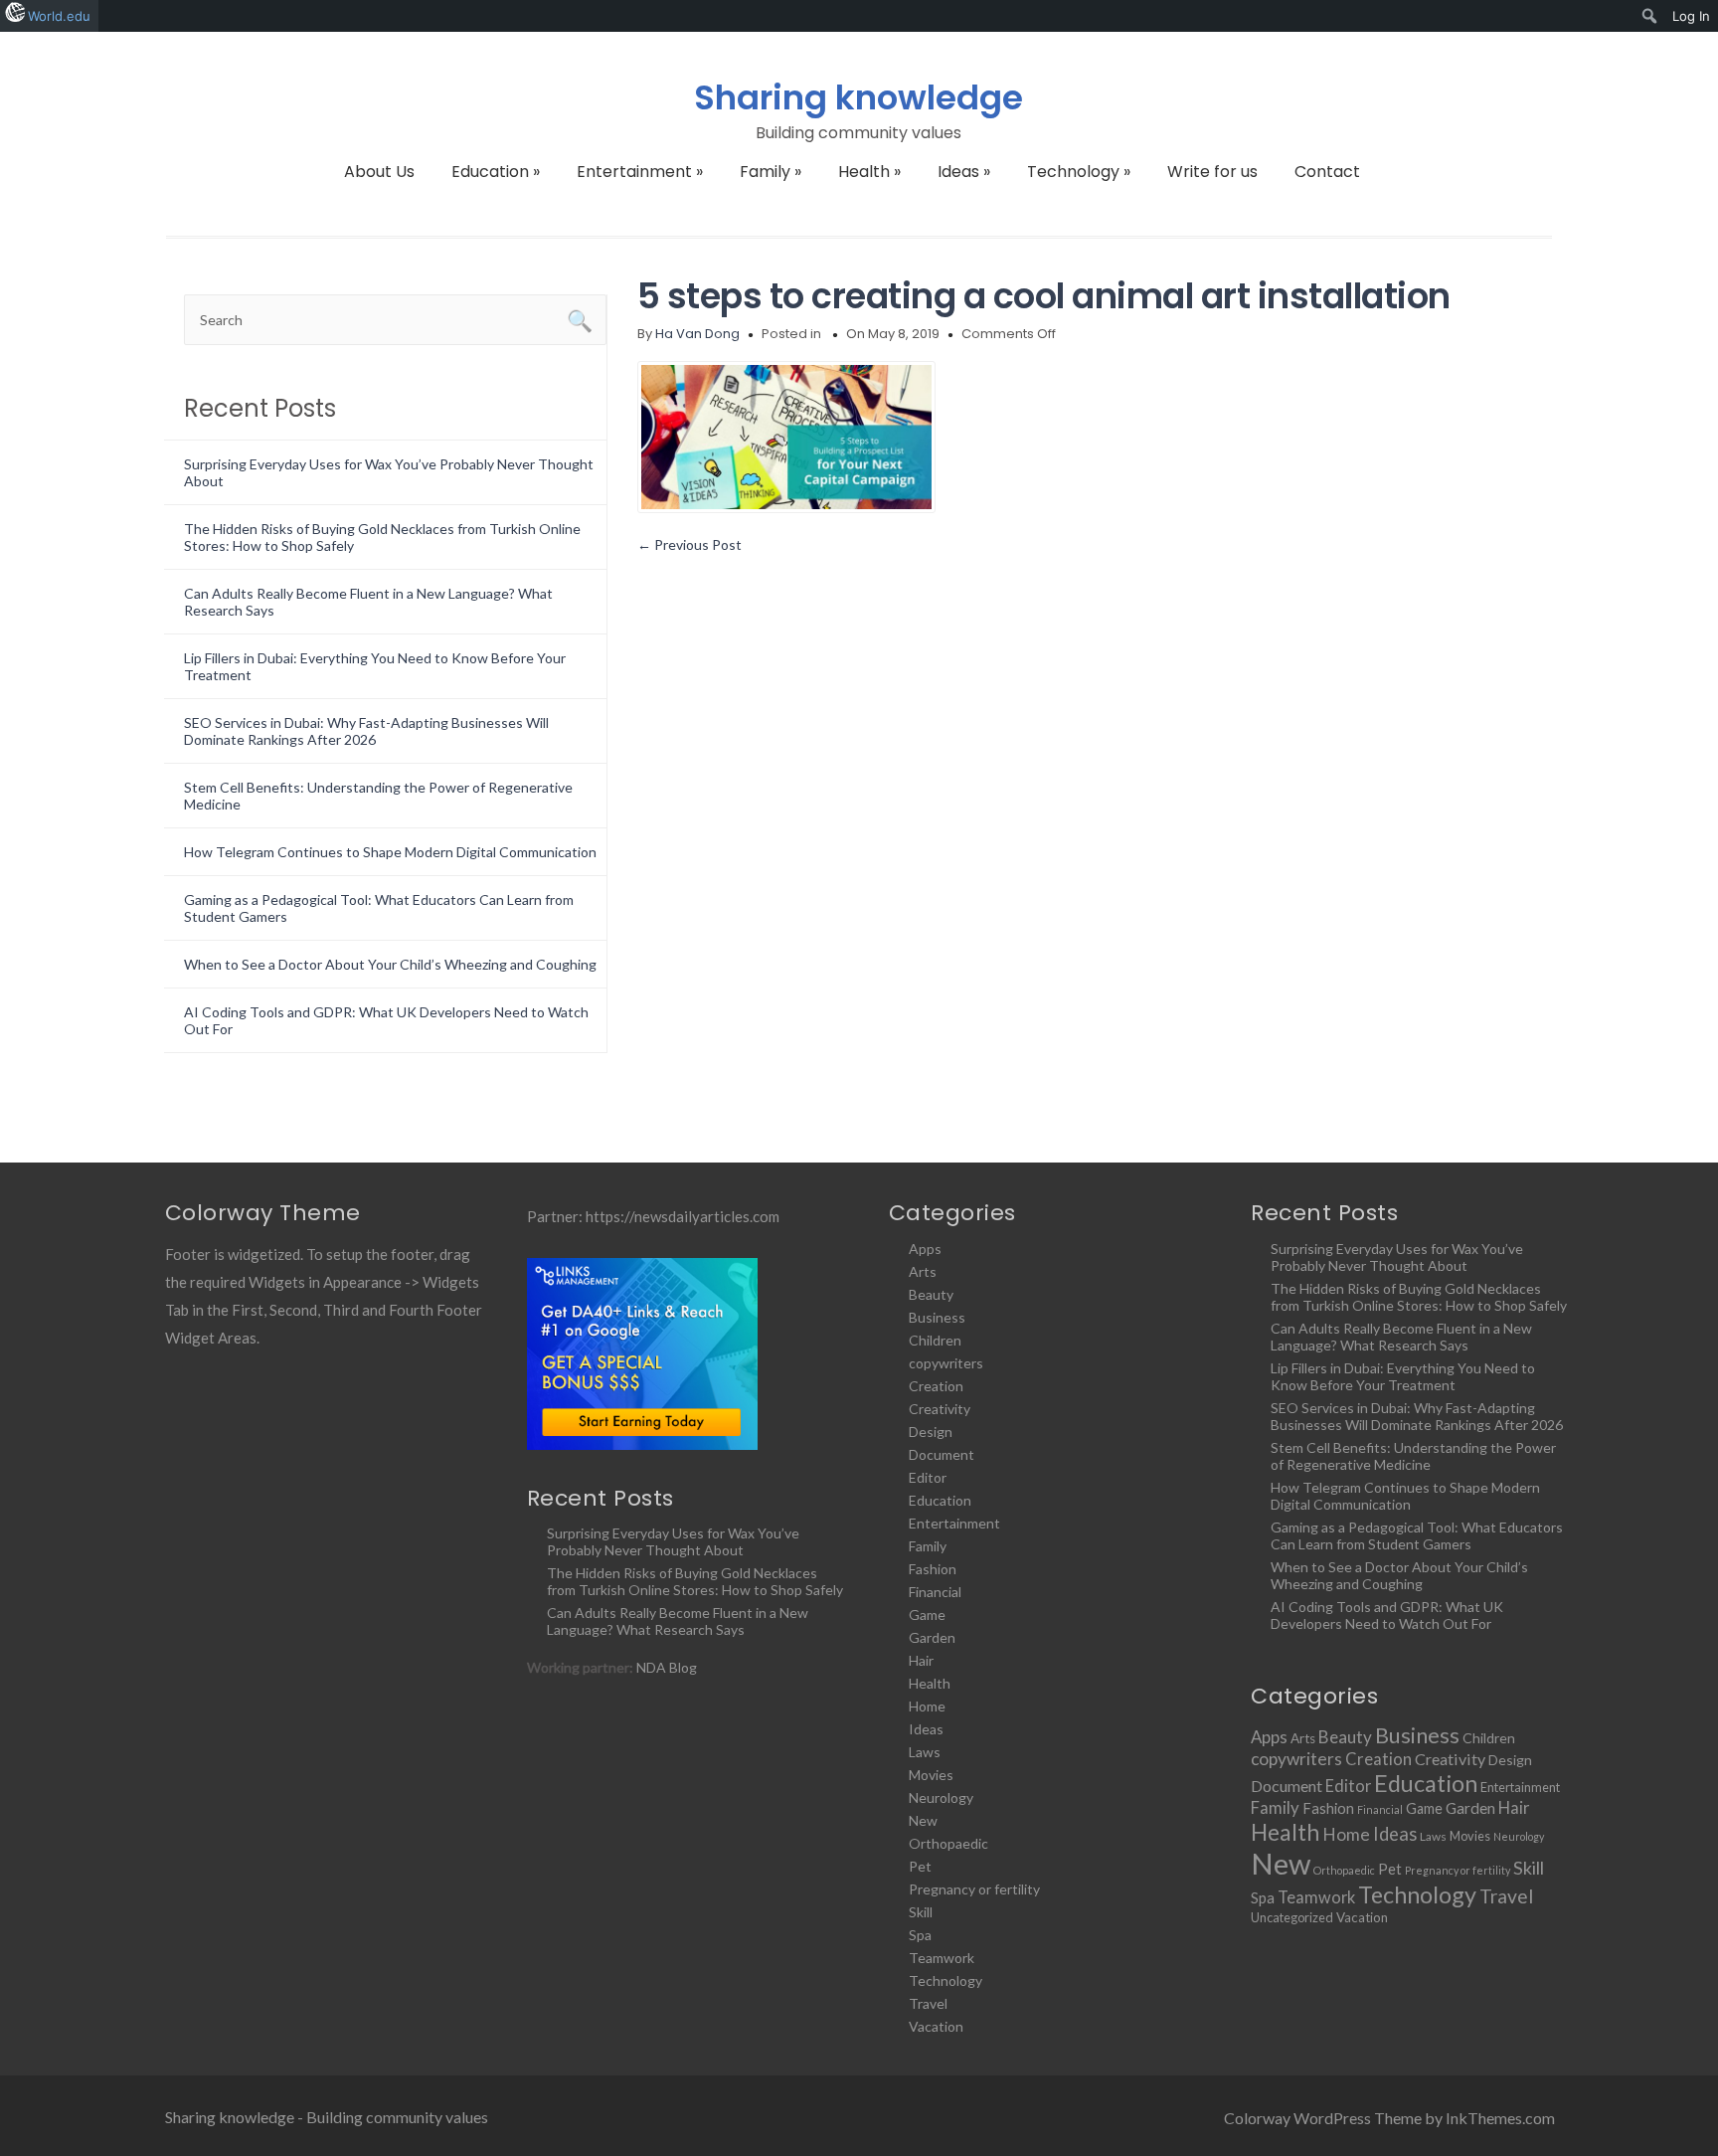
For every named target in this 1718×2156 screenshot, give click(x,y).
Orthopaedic (948, 1843)
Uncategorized (1292, 1917)
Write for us (1212, 172)
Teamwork (942, 1958)
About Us (379, 172)
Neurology (941, 1797)
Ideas (964, 172)
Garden (932, 1637)
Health (869, 172)
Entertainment (640, 172)
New (923, 1820)
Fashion (933, 1569)
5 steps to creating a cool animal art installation (1044, 296)
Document (942, 1454)
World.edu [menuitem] (59, 16)
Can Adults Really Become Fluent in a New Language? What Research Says (678, 1621)
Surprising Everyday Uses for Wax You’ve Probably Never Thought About (673, 1541)
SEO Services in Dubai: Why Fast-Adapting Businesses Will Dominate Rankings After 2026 (366, 731)
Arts (923, 1271)
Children (935, 1340)
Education (496, 172)
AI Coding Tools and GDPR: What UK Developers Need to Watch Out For (1387, 1615)
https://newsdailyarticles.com (683, 1216)
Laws (925, 1752)
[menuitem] (1650, 16)
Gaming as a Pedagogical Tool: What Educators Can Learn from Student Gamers (1417, 1535)
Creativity (940, 1409)
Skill (921, 1912)
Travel (928, 2003)
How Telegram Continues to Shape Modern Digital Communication (390, 852)
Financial (935, 1592)
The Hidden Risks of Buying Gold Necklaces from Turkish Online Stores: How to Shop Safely (695, 1581)
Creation (936, 1386)
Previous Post (689, 544)
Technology (1079, 172)
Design (931, 1432)
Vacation (936, 2026)
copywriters (946, 1363)
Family (771, 172)
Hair (921, 1660)
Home (927, 1706)
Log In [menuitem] (1691, 16)
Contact (1327, 172)
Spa (920, 1935)
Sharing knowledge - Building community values (327, 2117)
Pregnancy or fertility (974, 1889)
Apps (925, 1249)
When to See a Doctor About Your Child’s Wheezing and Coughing (390, 964)
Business (937, 1317)
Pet (920, 1866)
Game (927, 1615)
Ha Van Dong (697, 334)
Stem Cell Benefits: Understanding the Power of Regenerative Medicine (1413, 1456)
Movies (931, 1775)
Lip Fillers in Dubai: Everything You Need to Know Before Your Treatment (1403, 1376)
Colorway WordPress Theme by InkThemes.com (1389, 2118)
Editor (928, 1477)
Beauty (931, 1294)
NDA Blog (667, 1667)
